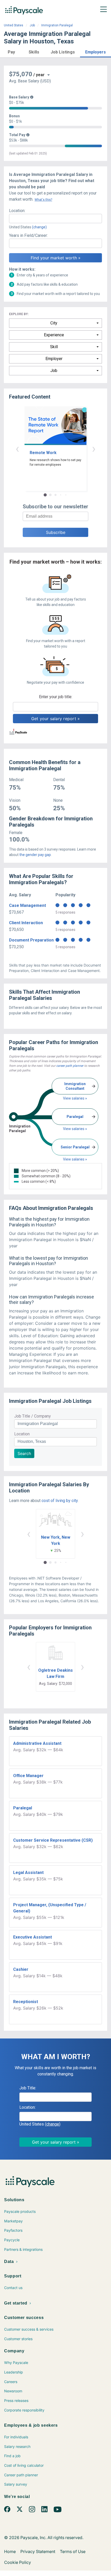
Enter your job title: (56, 697)
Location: (17, 211)
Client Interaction (26, 923)
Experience (54, 335)
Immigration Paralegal (57, 25)
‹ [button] (17, 449)
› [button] (94, 449)
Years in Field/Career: (28, 235)
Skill (54, 347)
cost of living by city (60, 1501)
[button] (11, 51)
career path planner (70, 1066)
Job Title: (28, 2088)
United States (14, 25)
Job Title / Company (33, 1416)
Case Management (27, 905)
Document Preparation (31, 940)
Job (32, 25)
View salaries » (75, 1098)
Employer (54, 359)
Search (24, 1453)
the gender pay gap (35, 855)
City (54, 323)
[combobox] (55, 219)
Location (22, 1434)
